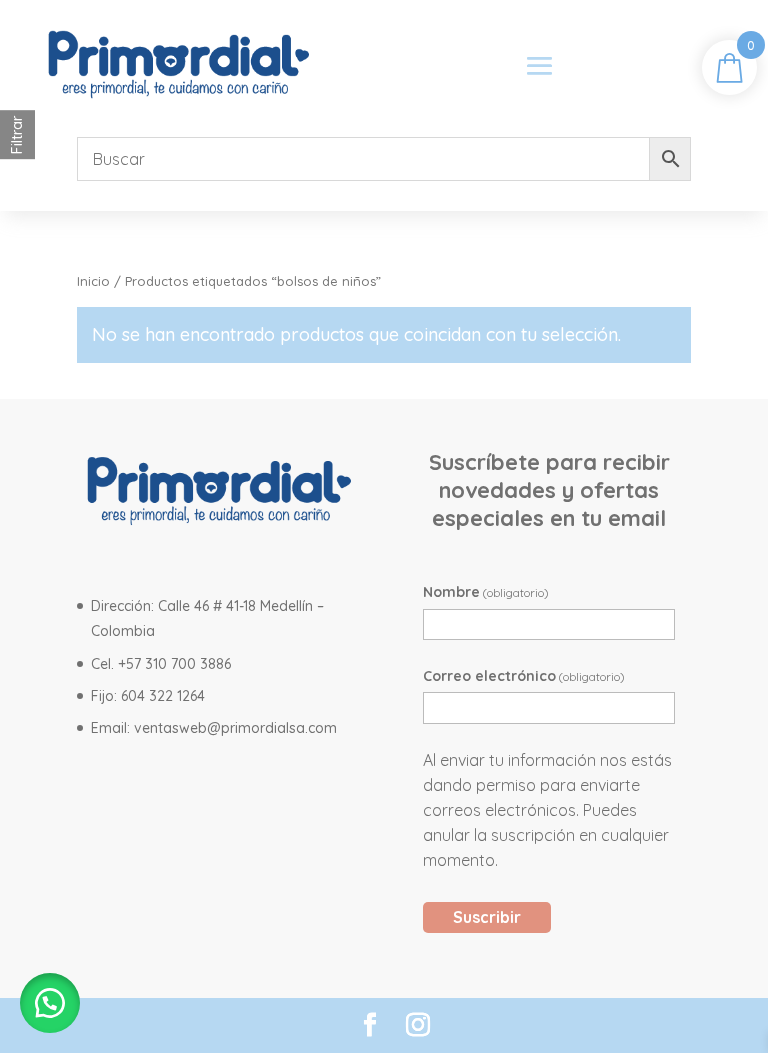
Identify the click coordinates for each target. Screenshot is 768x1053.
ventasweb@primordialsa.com (235, 728)
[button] (50, 1003)
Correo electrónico (524, 676)
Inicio (93, 281)
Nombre (486, 592)
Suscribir (487, 917)
